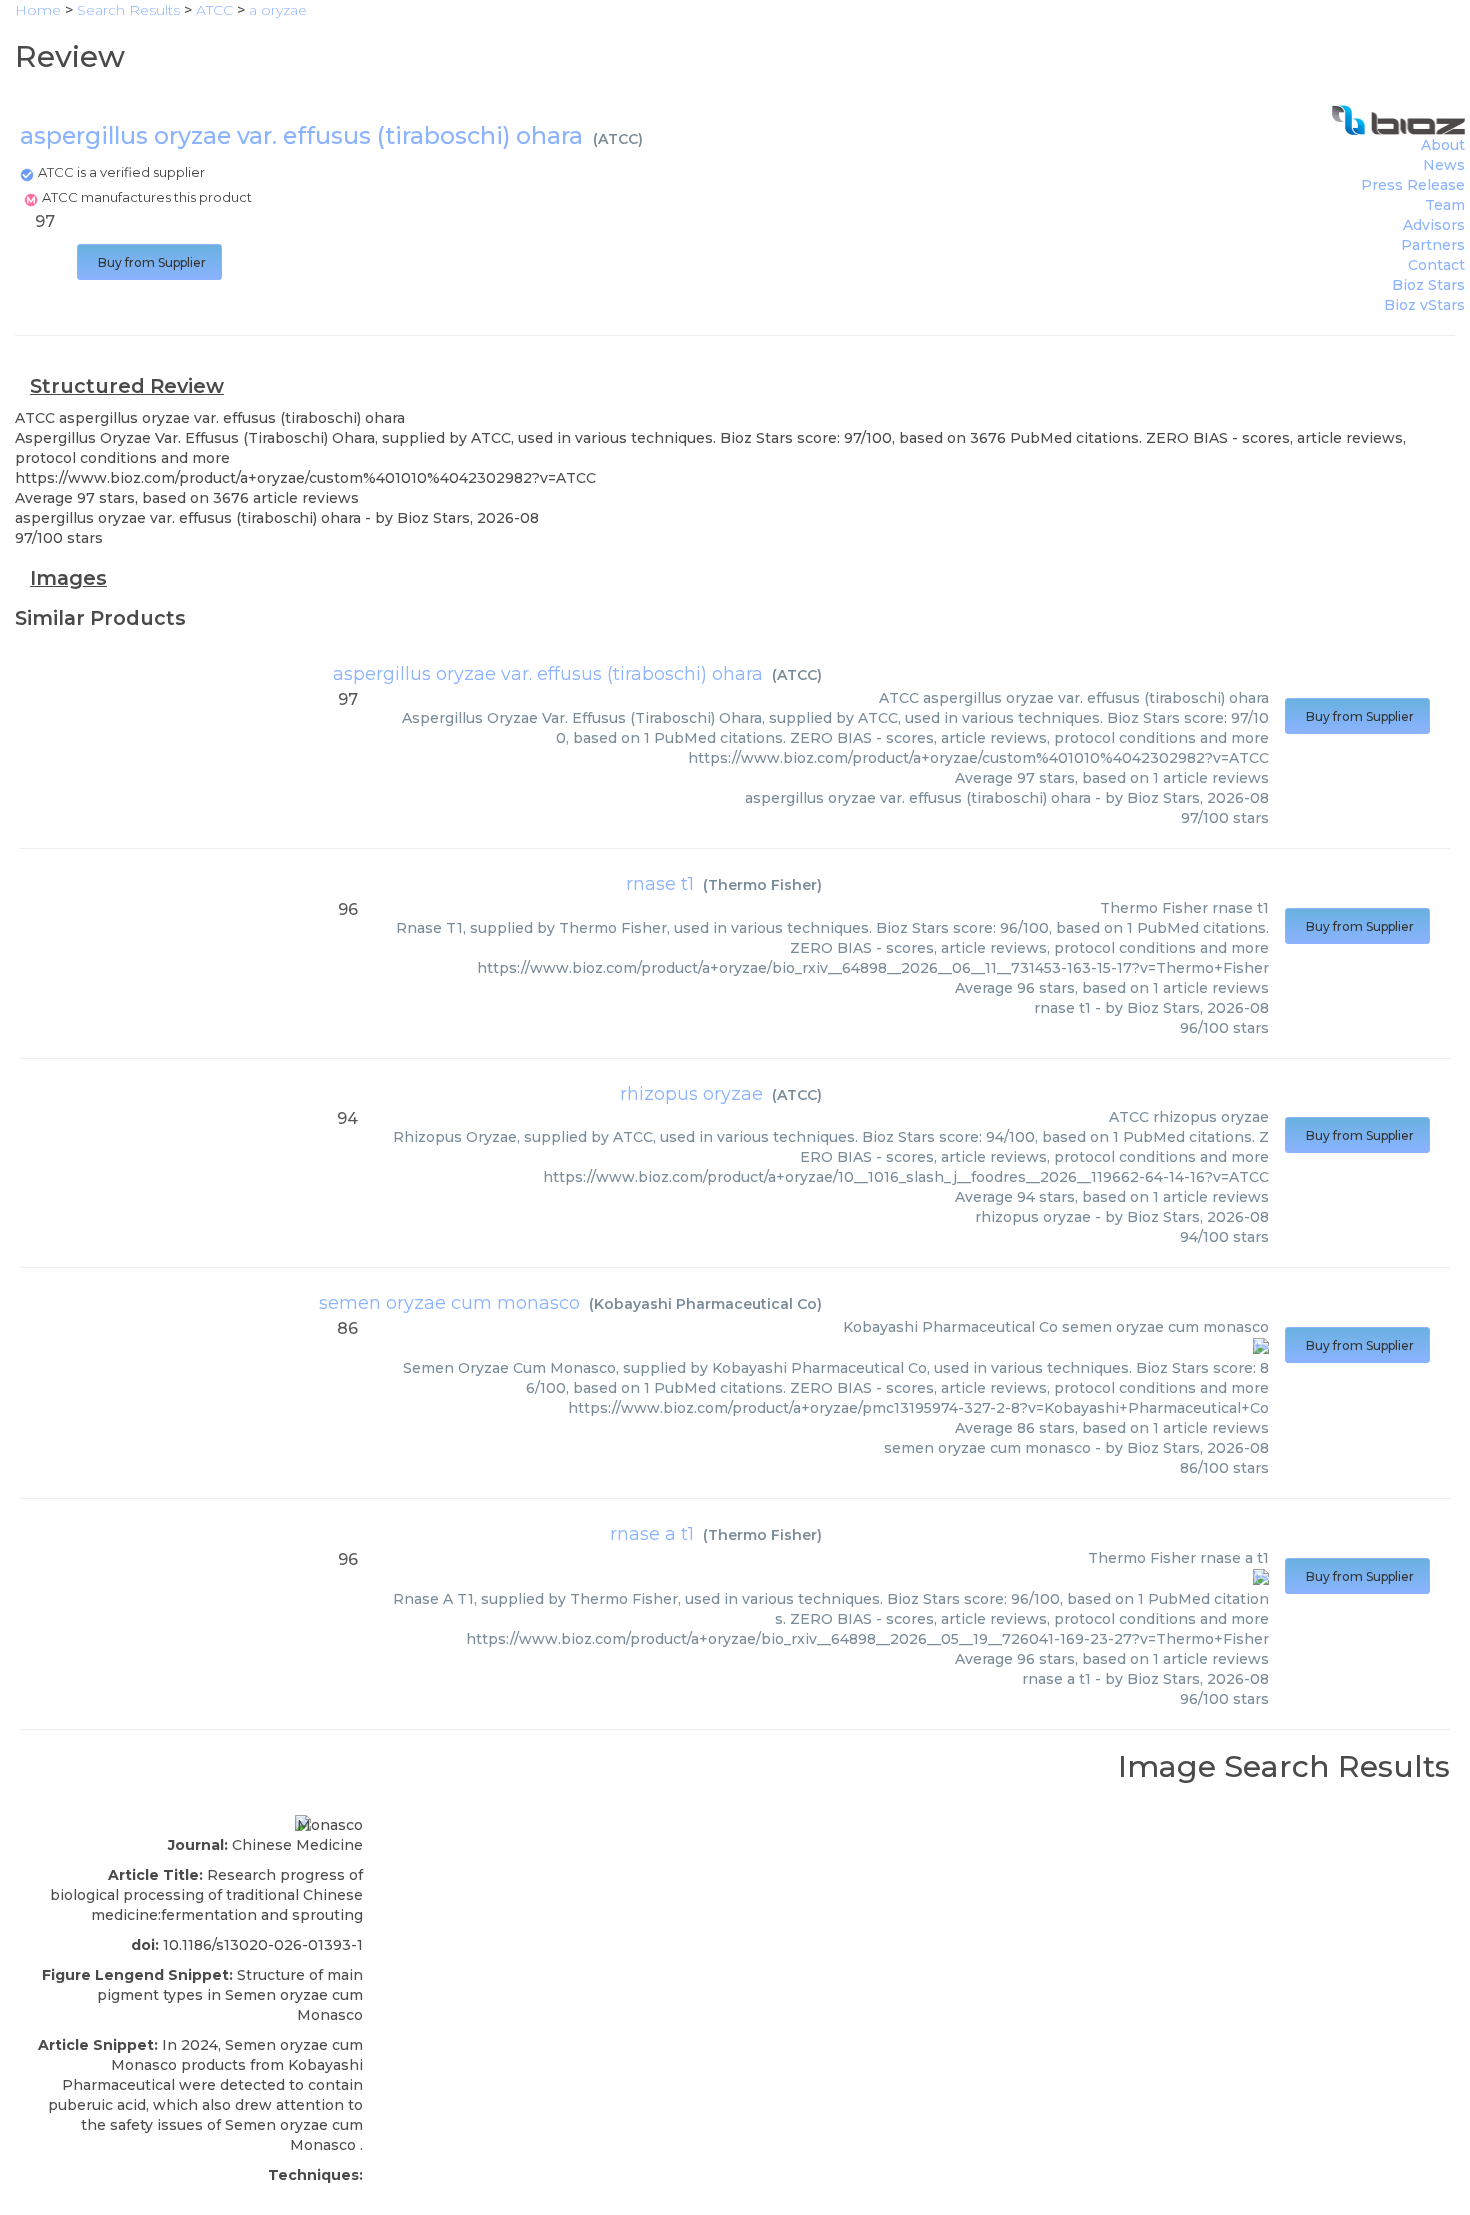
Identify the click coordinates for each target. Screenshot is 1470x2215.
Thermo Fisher (762, 885)
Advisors (1434, 225)
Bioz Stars (1428, 285)
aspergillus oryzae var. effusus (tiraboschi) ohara (548, 674)
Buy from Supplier (149, 262)
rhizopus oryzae (691, 1094)
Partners (1433, 245)
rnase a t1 (652, 1534)
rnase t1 (660, 884)
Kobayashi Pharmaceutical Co (705, 1304)
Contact (1436, 265)
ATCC (618, 139)
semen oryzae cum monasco (449, 1303)
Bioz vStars (1424, 305)
